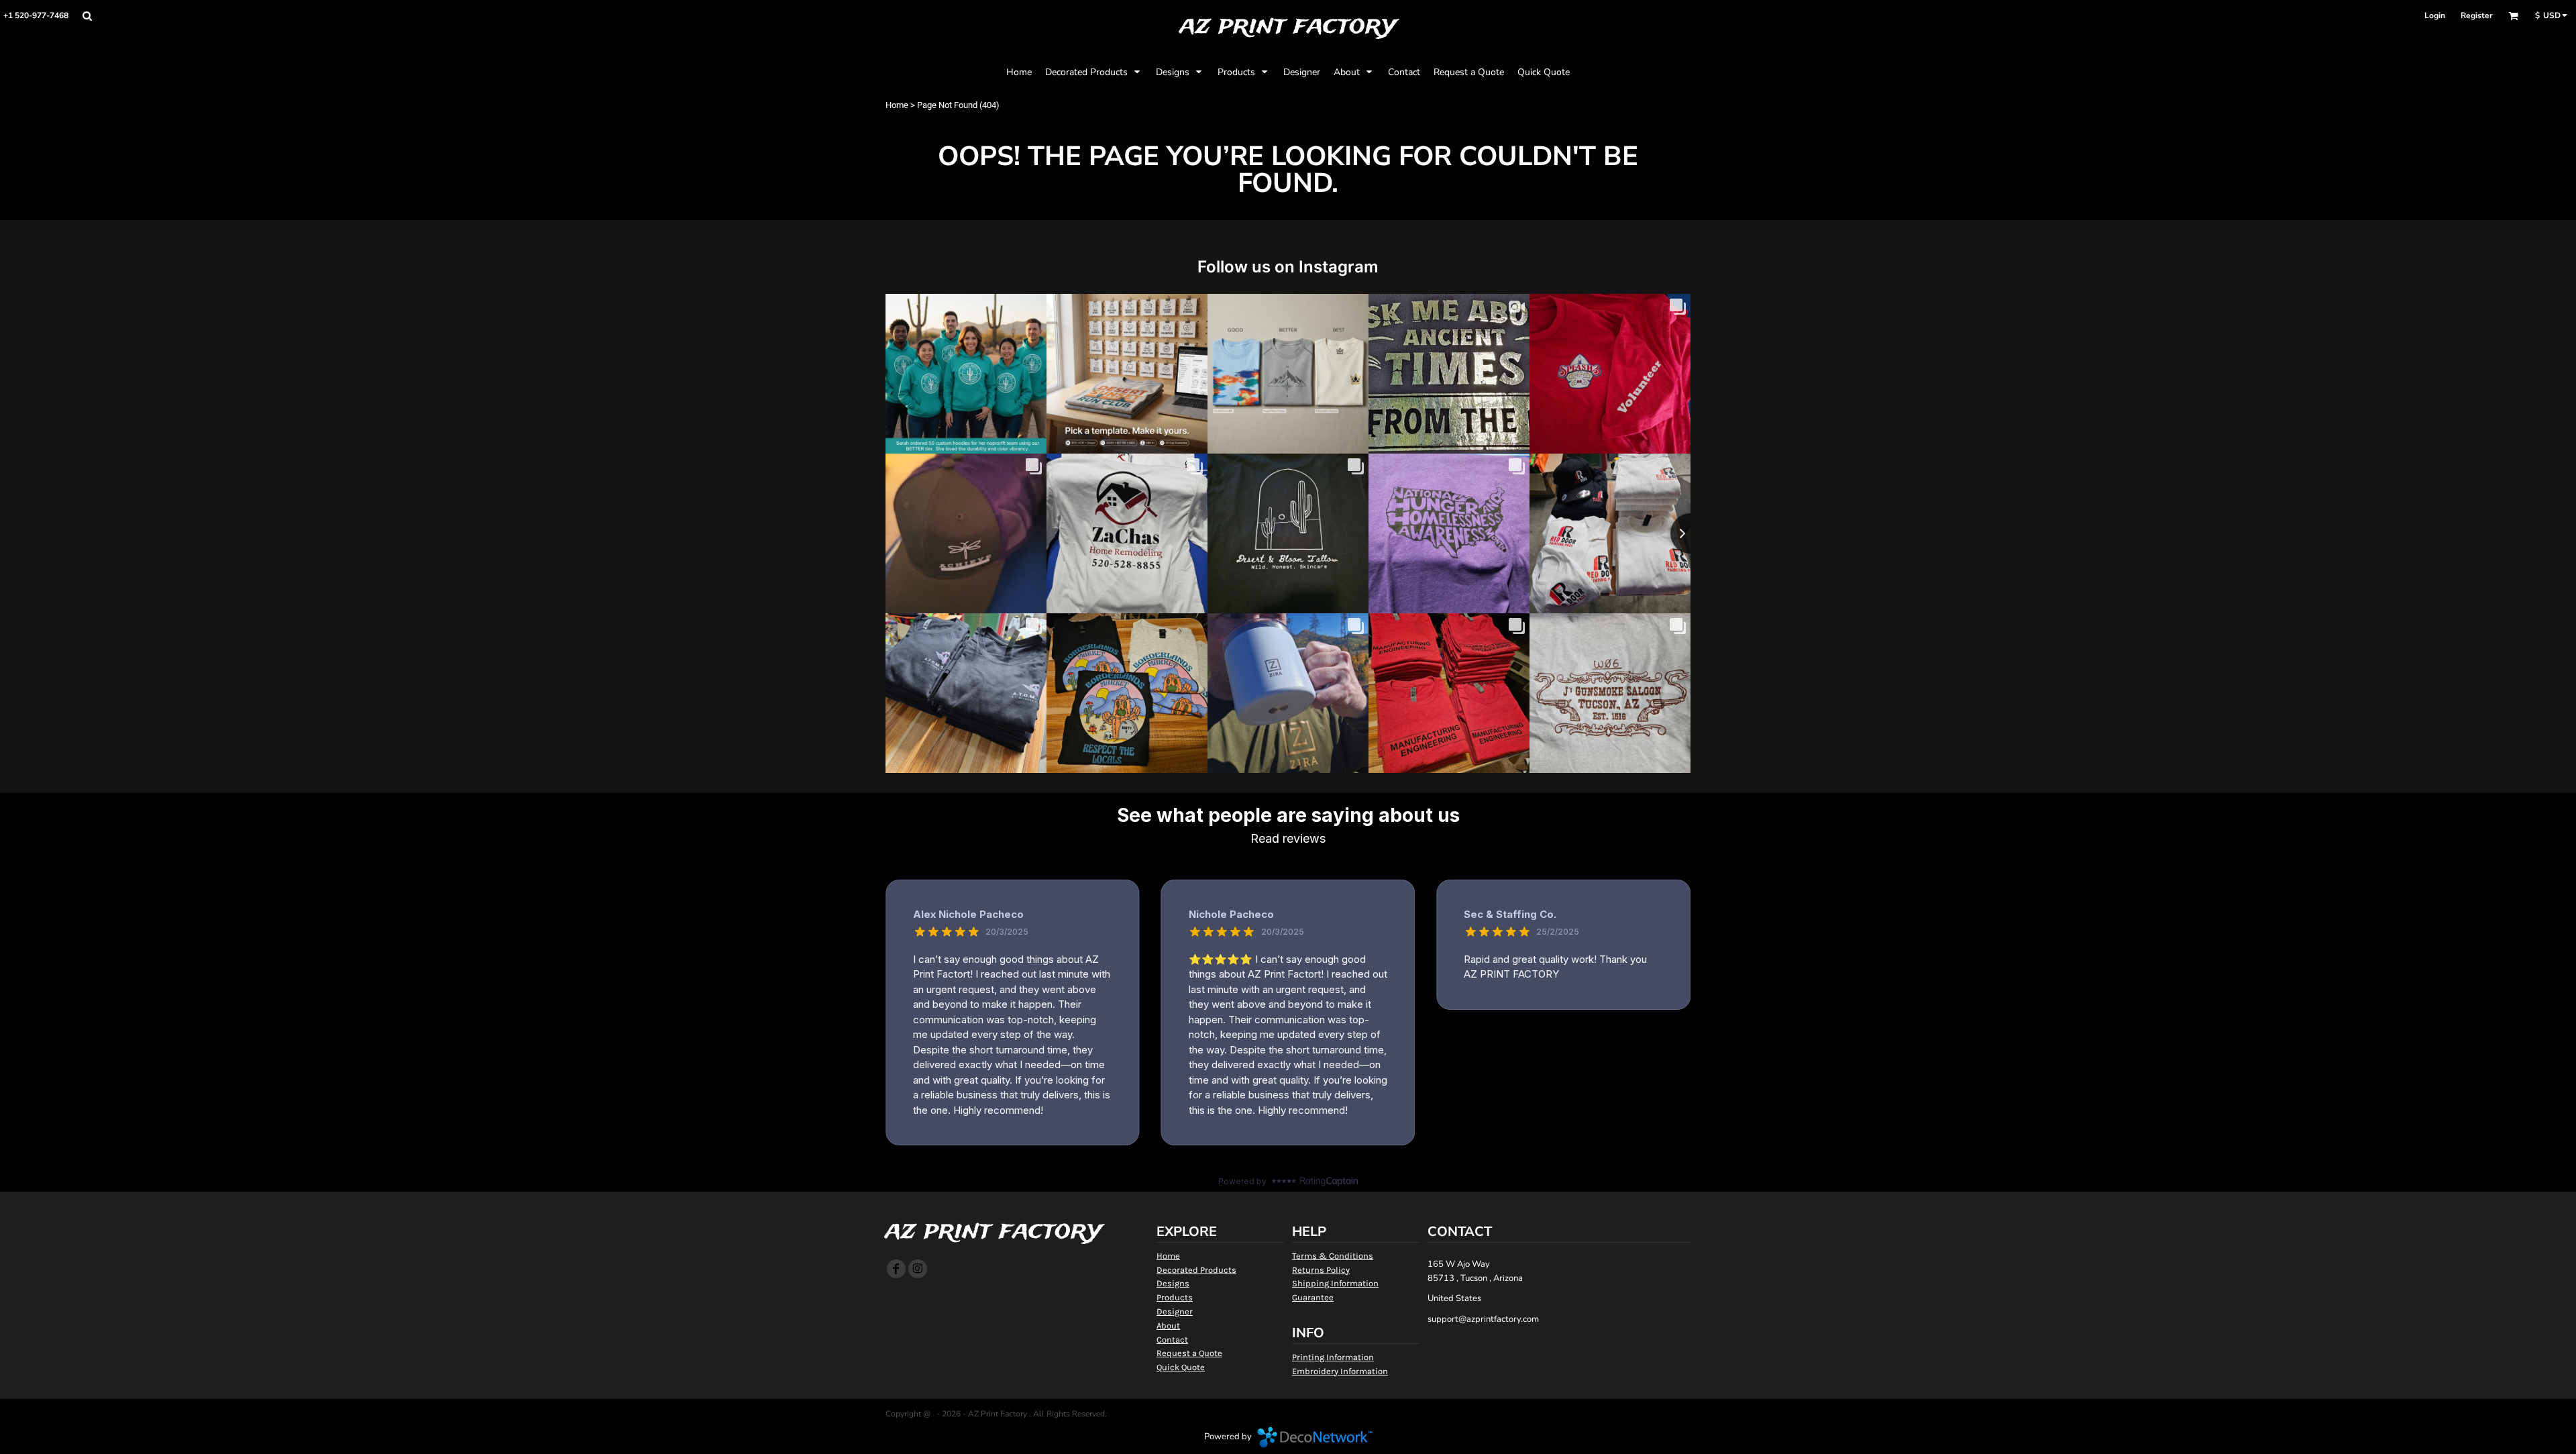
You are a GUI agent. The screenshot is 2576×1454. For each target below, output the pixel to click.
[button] (87, 16)
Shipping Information (1335, 1283)
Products (1175, 1297)
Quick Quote (1181, 1367)
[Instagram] (918, 1269)
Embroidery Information (1340, 1371)
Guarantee (1313, 1297)
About (1168, 1326)
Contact (1172, 1340)
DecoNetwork (1315, 1437)
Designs (1173, 1283)
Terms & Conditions (1333, 1256)
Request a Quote (1189, 1353)
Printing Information (1333, 1357)
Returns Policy (1321, 1270)
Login (2435, 15)
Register (2477, 15)
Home (897, 105)
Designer (1175, 1311)
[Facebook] (896, 1269)
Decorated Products (1196, 1270)
